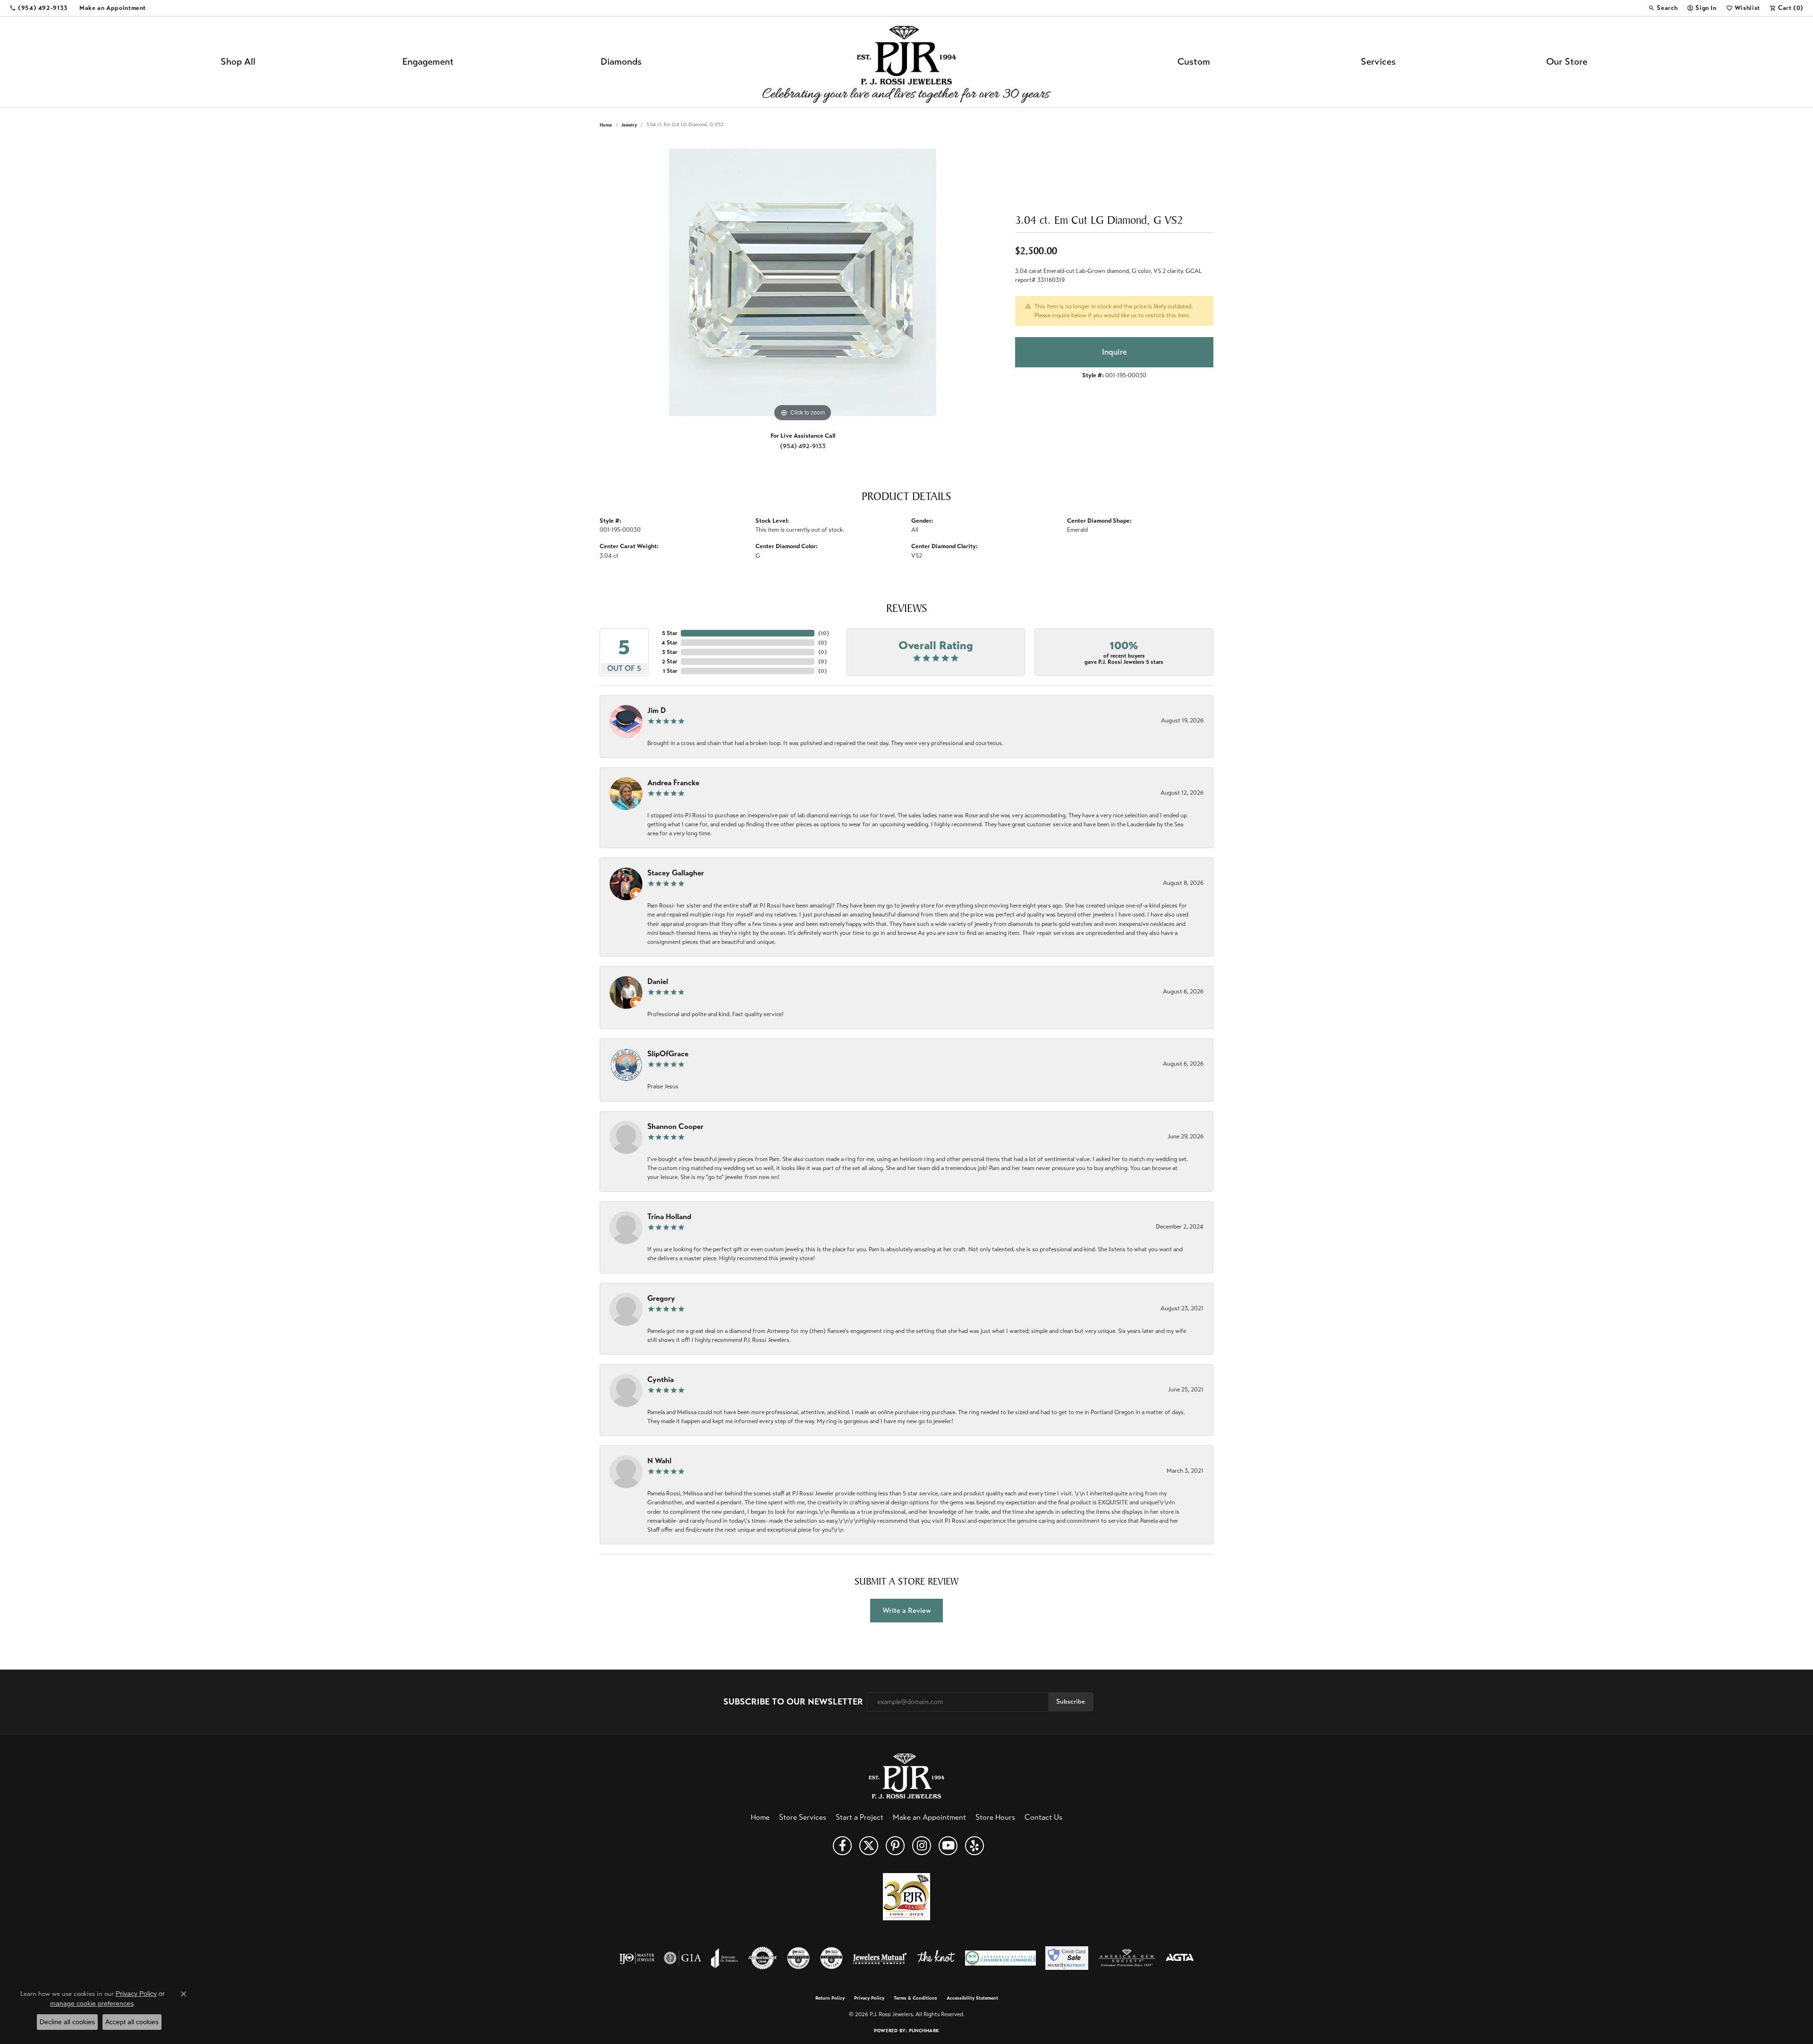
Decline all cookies (67, 2022)
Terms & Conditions (915, 1998)
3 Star (669, 652)
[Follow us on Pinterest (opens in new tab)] (895, 1846)
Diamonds (621, 62)
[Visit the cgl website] (831, 1958)
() (824, 633)
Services (1378, 62)
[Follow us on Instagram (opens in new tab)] (922, 1846)
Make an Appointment (929, 1817)
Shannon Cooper (675, 1126)
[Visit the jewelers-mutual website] (880, 1958)
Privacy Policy (869, 1998)
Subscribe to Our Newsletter (793, 1702)
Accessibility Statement (972, 1998)
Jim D (657, 710)
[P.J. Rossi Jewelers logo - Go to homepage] (906, 62)
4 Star (669, 643)
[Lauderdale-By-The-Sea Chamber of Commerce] (1000, 1958)
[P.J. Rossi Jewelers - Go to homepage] (906, 1775)
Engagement (428, 62)
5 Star (669, 633)
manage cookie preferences (92, 2003)
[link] (39, 8)
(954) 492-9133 (803, 446)
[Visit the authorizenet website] (762, 1958)
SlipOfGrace (668, 1054)
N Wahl (659, 1461)
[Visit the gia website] (683, 1958)
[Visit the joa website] (725, 1958)
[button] (1663, 8)
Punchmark (924, 2031)
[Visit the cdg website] (798, 1958)
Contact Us (1043, 1817)
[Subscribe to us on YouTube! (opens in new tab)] (948, 1846)
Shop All (238, 62)
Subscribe (1071, 1701)
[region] (803, 282)
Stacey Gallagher (676, 873)
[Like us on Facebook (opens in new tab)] (842, 1846)
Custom (1194, 62)
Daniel (658, 981)
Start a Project (860, 1817)
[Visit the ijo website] (637, 1958)
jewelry (629, 125)
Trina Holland (669, 1217)
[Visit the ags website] (1127, 1958)
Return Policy (830, 1998)
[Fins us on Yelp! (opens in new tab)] (974, 1846)
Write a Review (907, 1610)
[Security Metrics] (1067, 1958)
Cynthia (661, 1379)
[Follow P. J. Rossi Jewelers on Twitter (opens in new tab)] (869, 1846)
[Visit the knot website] (936, 1958)
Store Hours (995, 1817)
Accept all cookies (132, 2022)
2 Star (669, 662)
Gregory (661, 1298)
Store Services (803, 1817)
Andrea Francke (673, 783)
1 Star (670, 671)
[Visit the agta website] (1180, 1958)
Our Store (1567, 62)
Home (606, 125)
